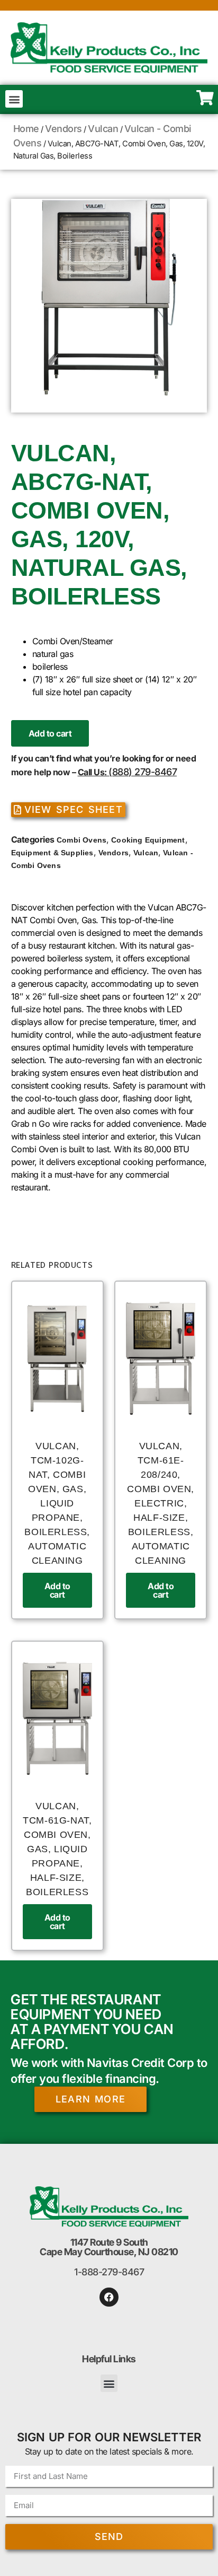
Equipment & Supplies (52, 853)
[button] (14, 99)
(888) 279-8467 (143, 772)
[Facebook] (109, 2297)
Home (26, 129)
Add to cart (50, 733)
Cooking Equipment (148, 840)
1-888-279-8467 (109, 2272)
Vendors (63, 129)
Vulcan (103, 129)
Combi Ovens (81, 840)
